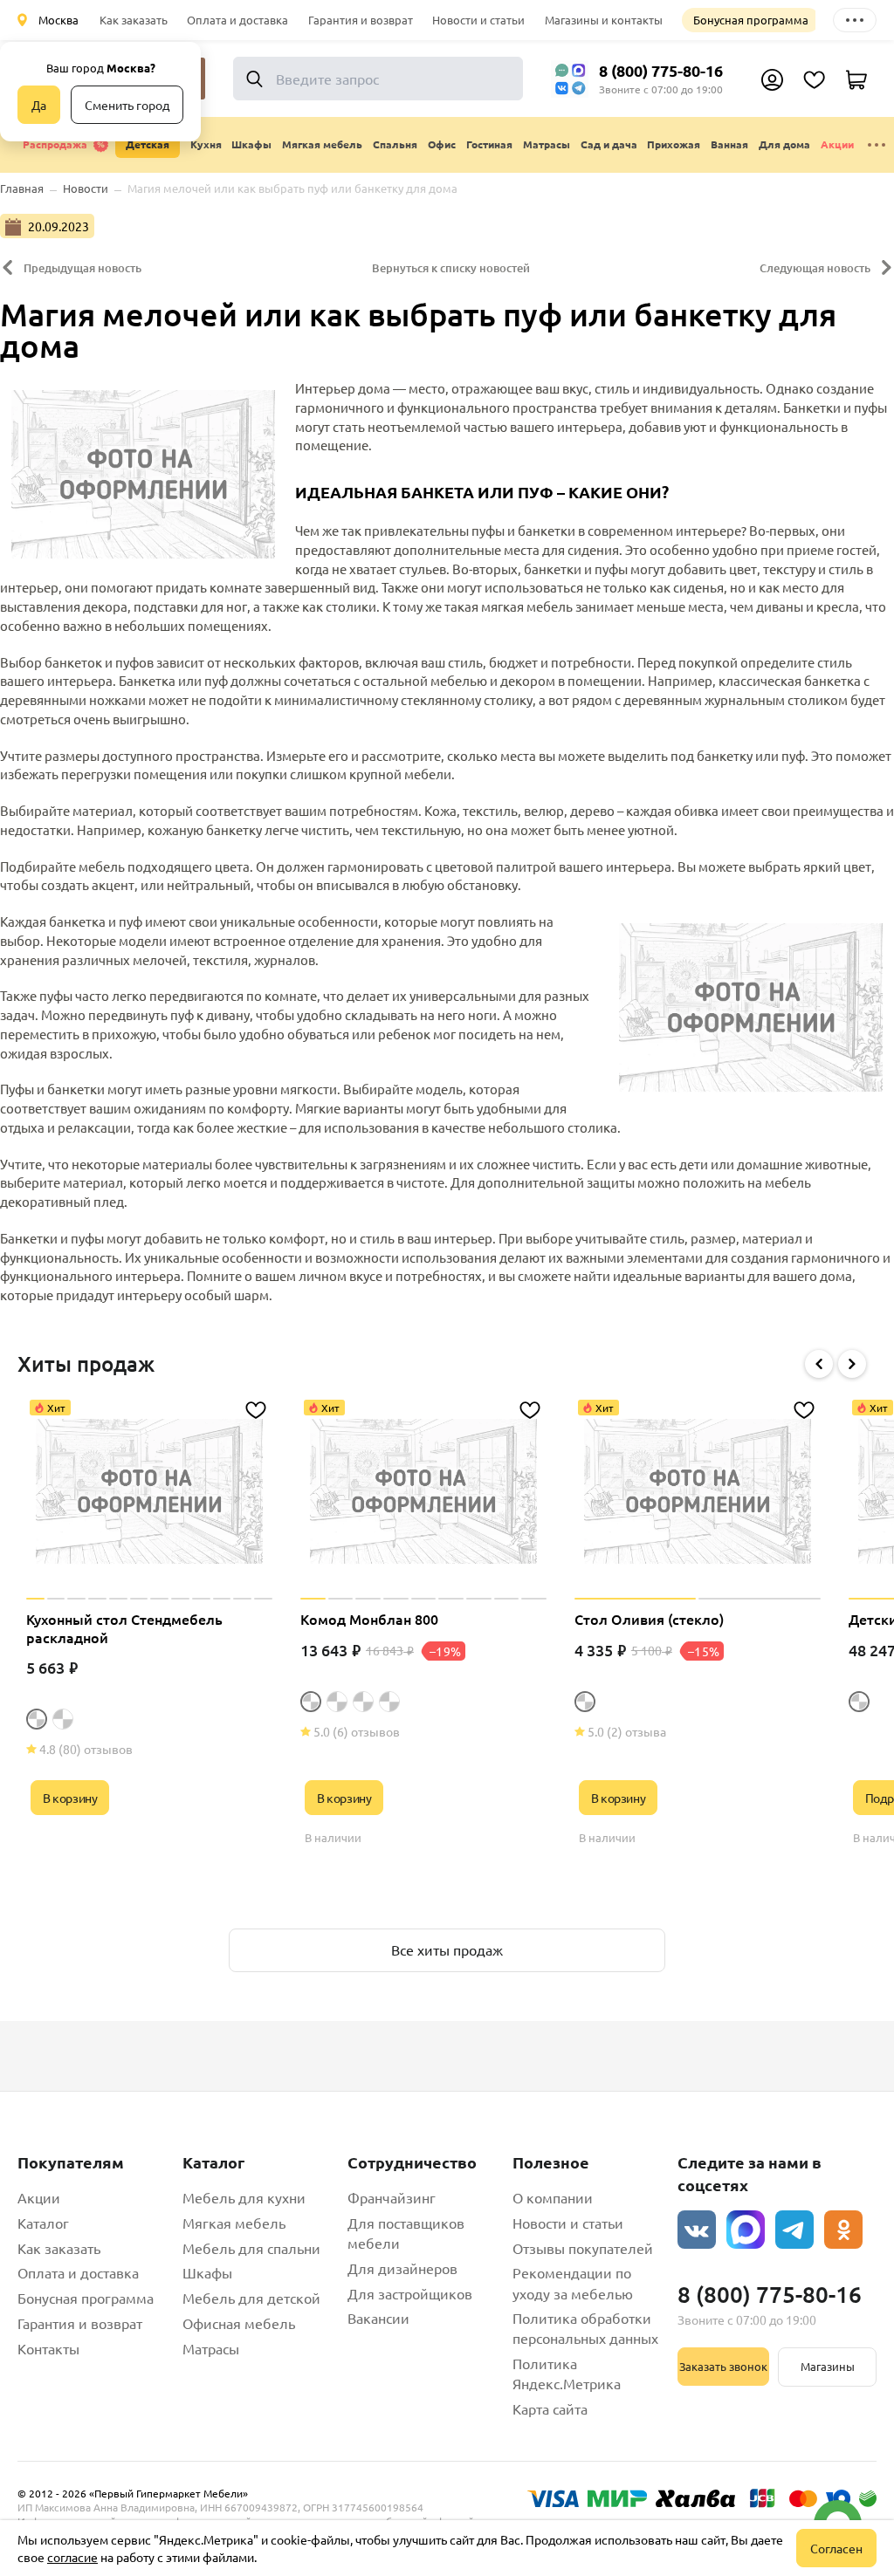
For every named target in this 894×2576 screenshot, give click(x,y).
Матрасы (211, 2348)
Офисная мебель (239, 2323)
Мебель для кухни (244, 2197)
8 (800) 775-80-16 (661, 70)
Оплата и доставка (237, 20)
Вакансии (378, 2318)
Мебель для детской (251, 2298)
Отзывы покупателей (583, 2248)
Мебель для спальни (251, 2248)
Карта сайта (550, 2408)
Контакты (48, 2348)
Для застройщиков (410, 2293)
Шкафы (207, 2272)
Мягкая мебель (234, 2223)
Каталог (43, 2223)
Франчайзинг (392, 2197)
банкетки (547, 530)
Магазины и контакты (604, 20)
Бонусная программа (751, 20)
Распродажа (55, 144)
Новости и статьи (478, 20)
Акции (837, 144)
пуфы (488, 530)
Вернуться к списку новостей (451, 268)
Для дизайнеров (402, 2268)
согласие (72, 2557)
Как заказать (134, 20)
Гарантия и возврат (361, 20)
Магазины (828, 2366)
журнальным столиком (776, 699)
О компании (553, 2197)
